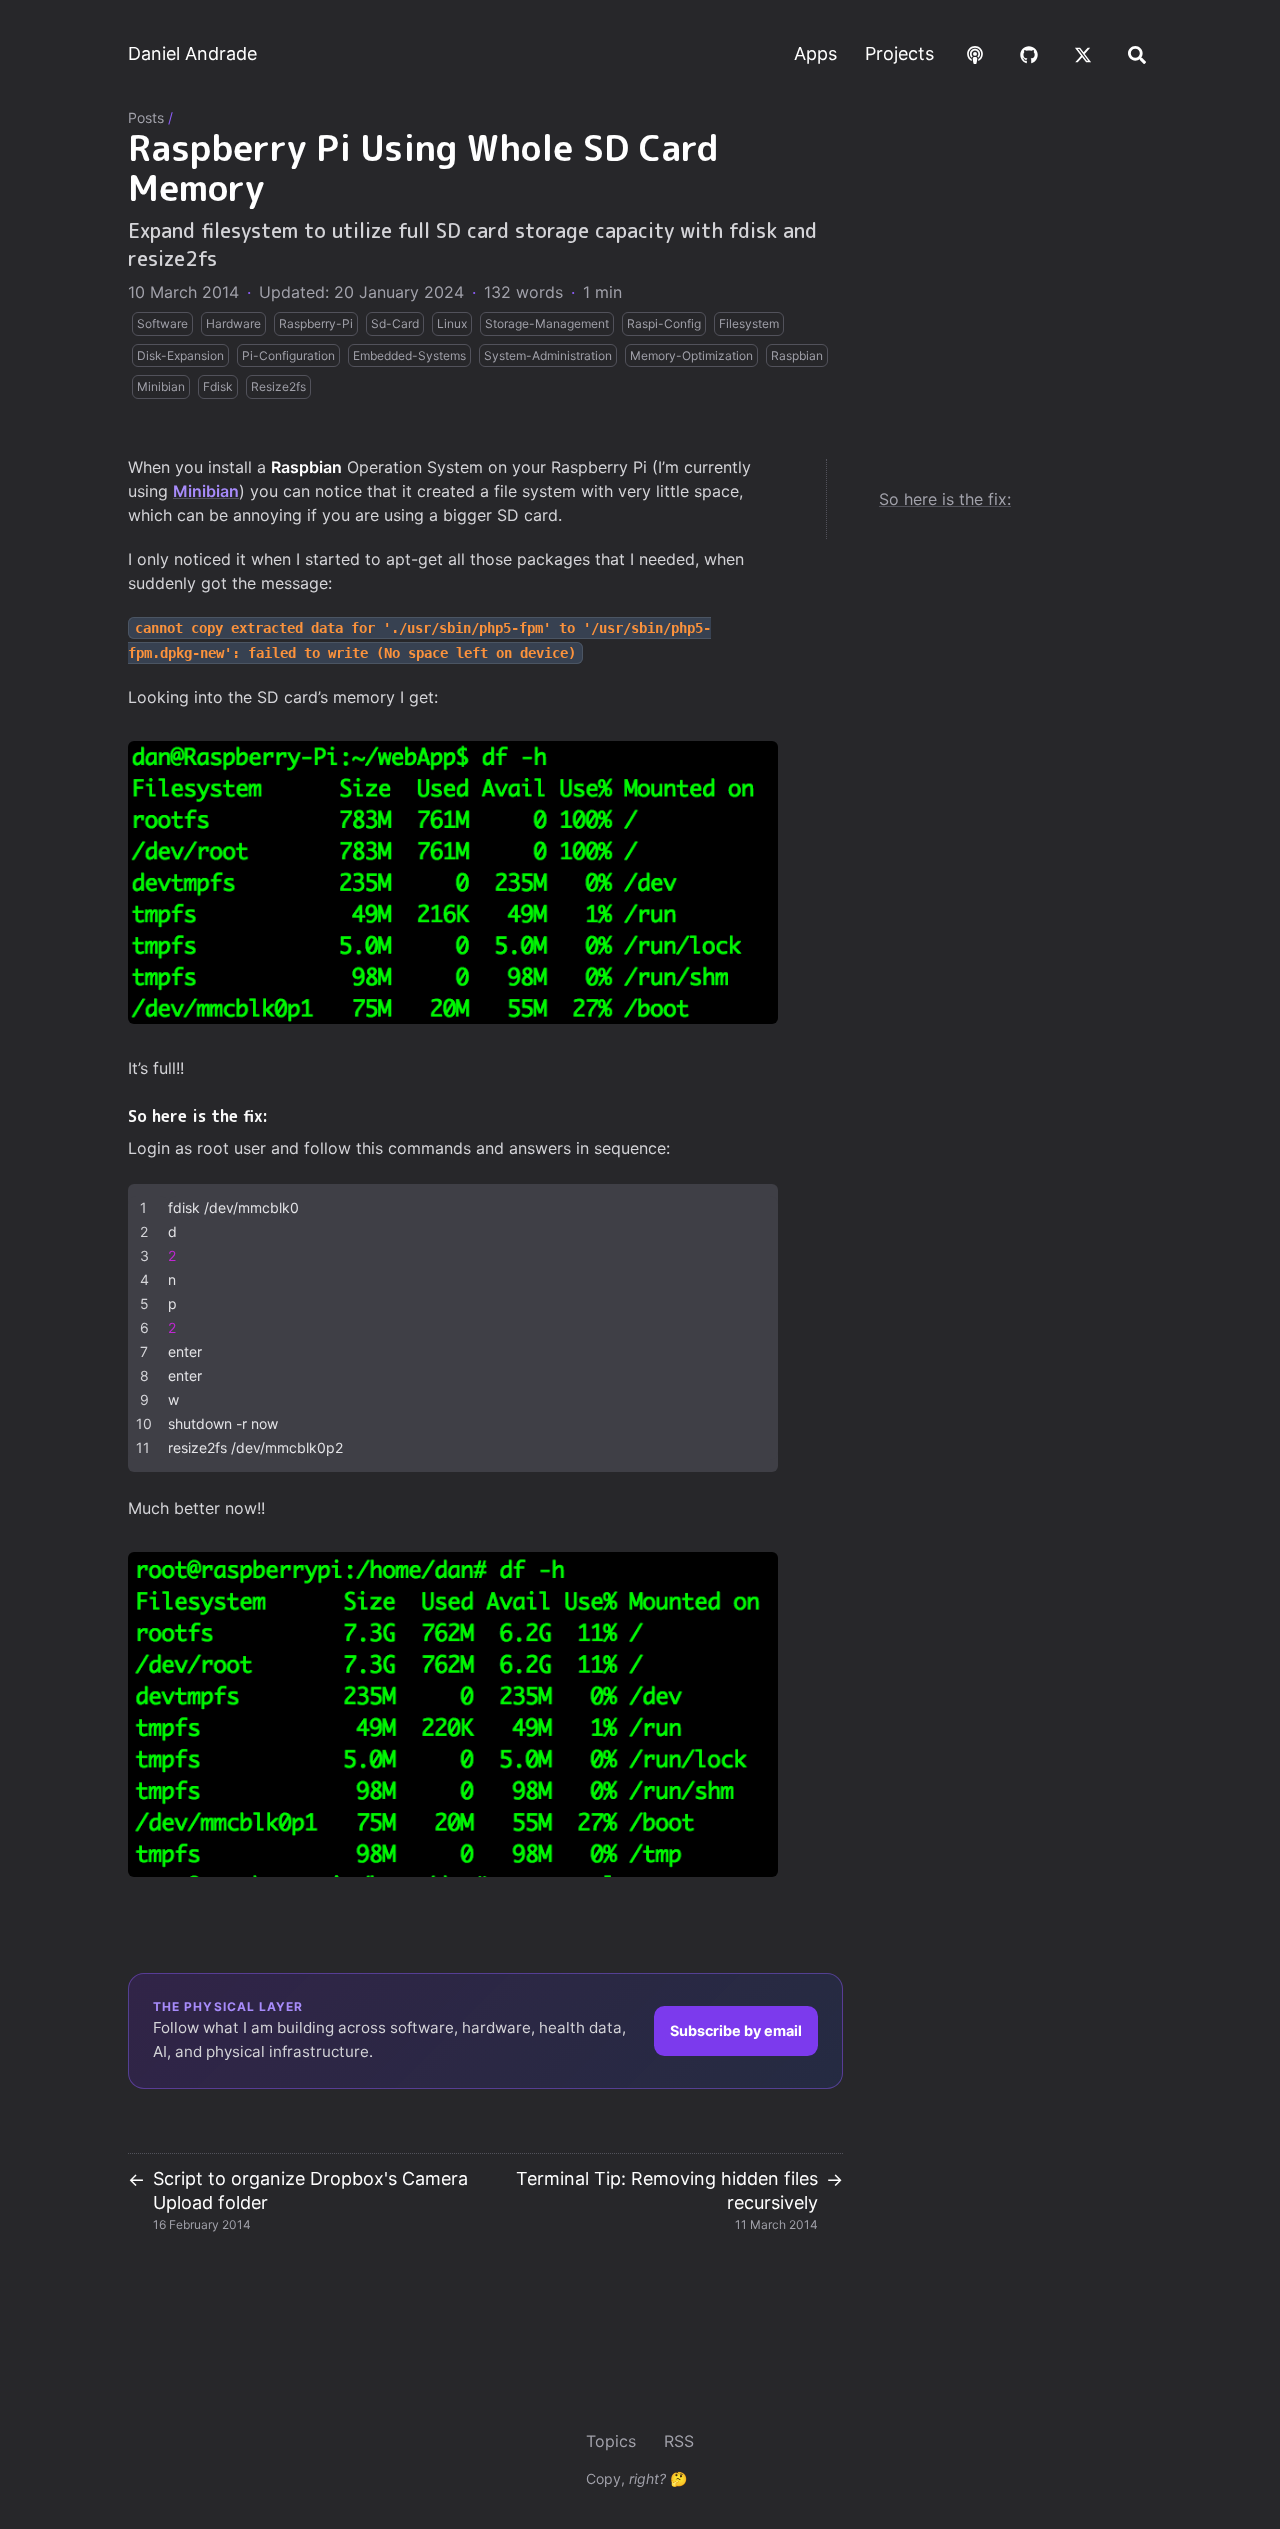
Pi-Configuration (288, 355)
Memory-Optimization (691, 355)
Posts (146, 117)
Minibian (161, 386)
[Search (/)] (1137, 54)
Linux (452, 323)
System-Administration (548, 355)
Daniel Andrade (192, 53)
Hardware (233, 323)
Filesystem (749, 323)
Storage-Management (547, 323)
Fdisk (218, 386)
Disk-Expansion (180, 355)
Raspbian (797, 355)
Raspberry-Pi (316, 323)
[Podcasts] (975, 53)
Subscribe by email (736, 2030)
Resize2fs (278, 386)
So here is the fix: (945, 499)
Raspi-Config (664, 323)
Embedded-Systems (409, 355)
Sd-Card (395, 323)
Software (162, 323)
